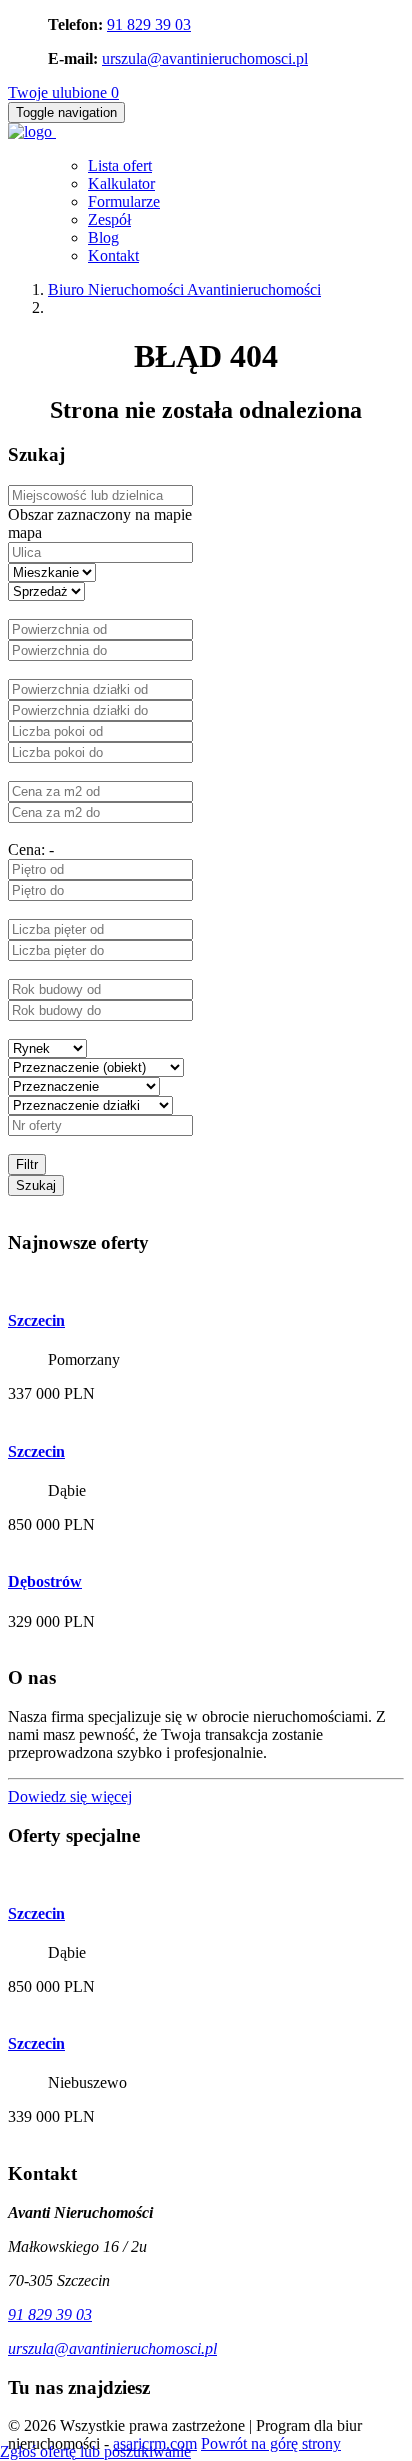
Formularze (124, 201)
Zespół (109, 219)
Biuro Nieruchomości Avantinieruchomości (184, 289)
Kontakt (113, 255)
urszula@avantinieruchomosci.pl (205, 58)
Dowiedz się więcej (70, 1796)
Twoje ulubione (63, 92)
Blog (103, 237)
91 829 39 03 (149, 24)
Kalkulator (121, 183)
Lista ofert (120, 165)
